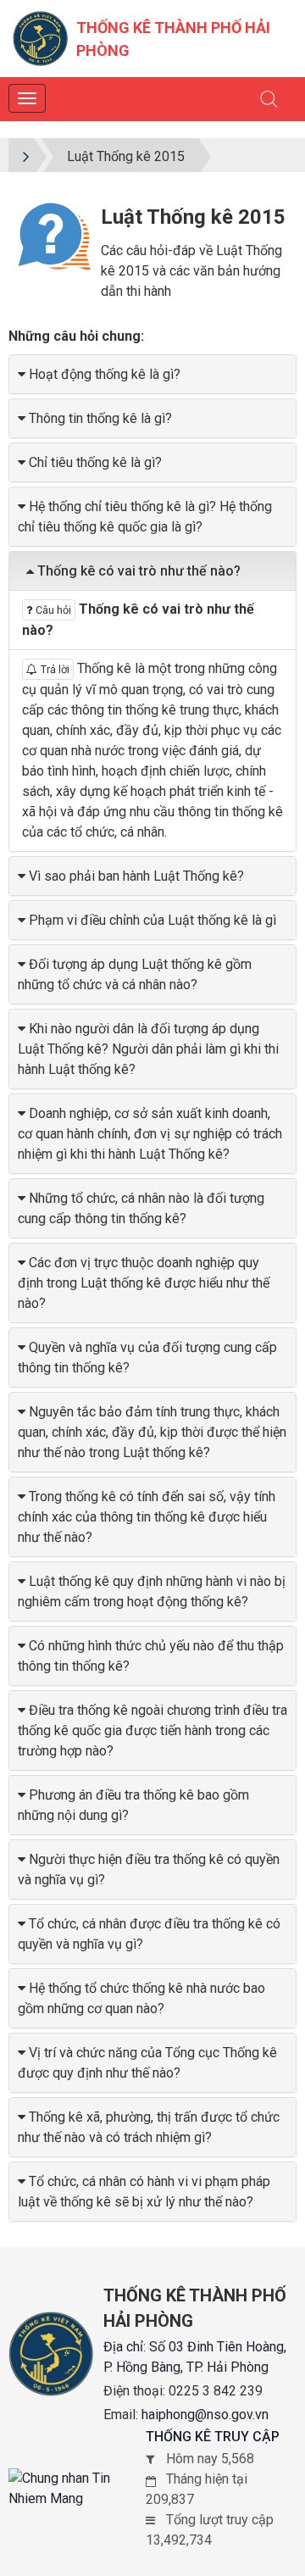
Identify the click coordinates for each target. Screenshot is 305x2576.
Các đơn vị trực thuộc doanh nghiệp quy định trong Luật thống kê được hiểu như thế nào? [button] (144, 1283)
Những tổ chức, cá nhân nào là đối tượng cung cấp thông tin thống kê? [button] (141, 1208)
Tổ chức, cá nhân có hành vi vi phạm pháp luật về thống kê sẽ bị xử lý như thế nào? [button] (144, 2192)
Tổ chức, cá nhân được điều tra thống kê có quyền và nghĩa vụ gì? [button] (149, 1934)
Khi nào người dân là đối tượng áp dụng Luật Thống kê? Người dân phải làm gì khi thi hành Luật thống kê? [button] (148, 1049)
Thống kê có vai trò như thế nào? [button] (139, 571)
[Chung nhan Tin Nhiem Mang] (77, 2489)
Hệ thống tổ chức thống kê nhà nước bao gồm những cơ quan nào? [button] (141, 1998)
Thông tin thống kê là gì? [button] (100, 418)
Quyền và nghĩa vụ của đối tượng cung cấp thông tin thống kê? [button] (147, 1358)
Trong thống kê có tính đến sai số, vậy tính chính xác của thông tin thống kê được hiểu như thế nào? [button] (147, 1517)
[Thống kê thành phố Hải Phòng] (40, 38)
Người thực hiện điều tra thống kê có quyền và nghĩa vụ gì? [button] (149, 1869)
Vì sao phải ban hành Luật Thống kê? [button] (136, 876)
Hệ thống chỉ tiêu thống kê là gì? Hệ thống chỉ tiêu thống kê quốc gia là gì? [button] (145, 517)
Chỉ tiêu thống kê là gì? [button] (95, 462)
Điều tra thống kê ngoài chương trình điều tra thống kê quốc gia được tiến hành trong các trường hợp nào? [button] (152, 1730)
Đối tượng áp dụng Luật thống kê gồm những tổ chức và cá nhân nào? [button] (135, 974)
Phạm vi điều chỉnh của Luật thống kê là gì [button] (152, 920)
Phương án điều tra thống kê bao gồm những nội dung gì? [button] (133, 1805)
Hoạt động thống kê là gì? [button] (105, 374)
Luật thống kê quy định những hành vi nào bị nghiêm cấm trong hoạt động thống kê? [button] (152, 1591)
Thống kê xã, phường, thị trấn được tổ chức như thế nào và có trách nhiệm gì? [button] (149, 2127)
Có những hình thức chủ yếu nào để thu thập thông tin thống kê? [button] (151, 1656)
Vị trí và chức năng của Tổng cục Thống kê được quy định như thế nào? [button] (147, 2063)
